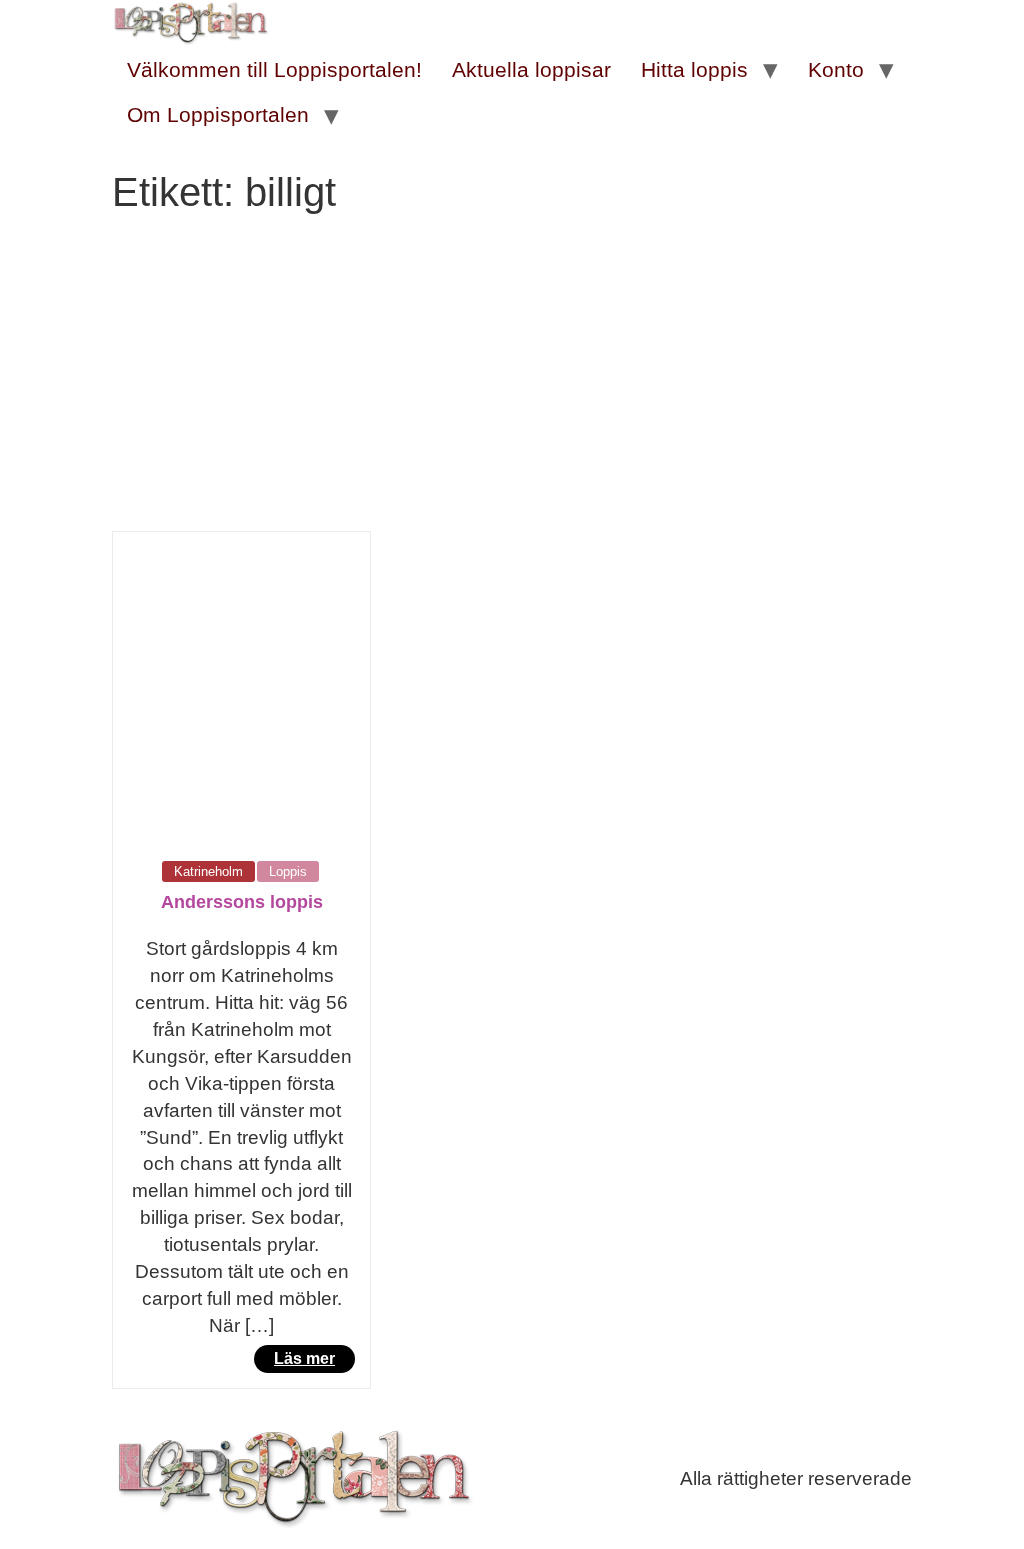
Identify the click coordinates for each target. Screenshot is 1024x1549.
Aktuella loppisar (531, 69)
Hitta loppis (694, 69)
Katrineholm (208, 871)
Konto (836, 69)
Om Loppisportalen (218, 114)
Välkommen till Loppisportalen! (274, 69)
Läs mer (304, 1358)
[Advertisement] (512, 381)
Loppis (288, 871)
